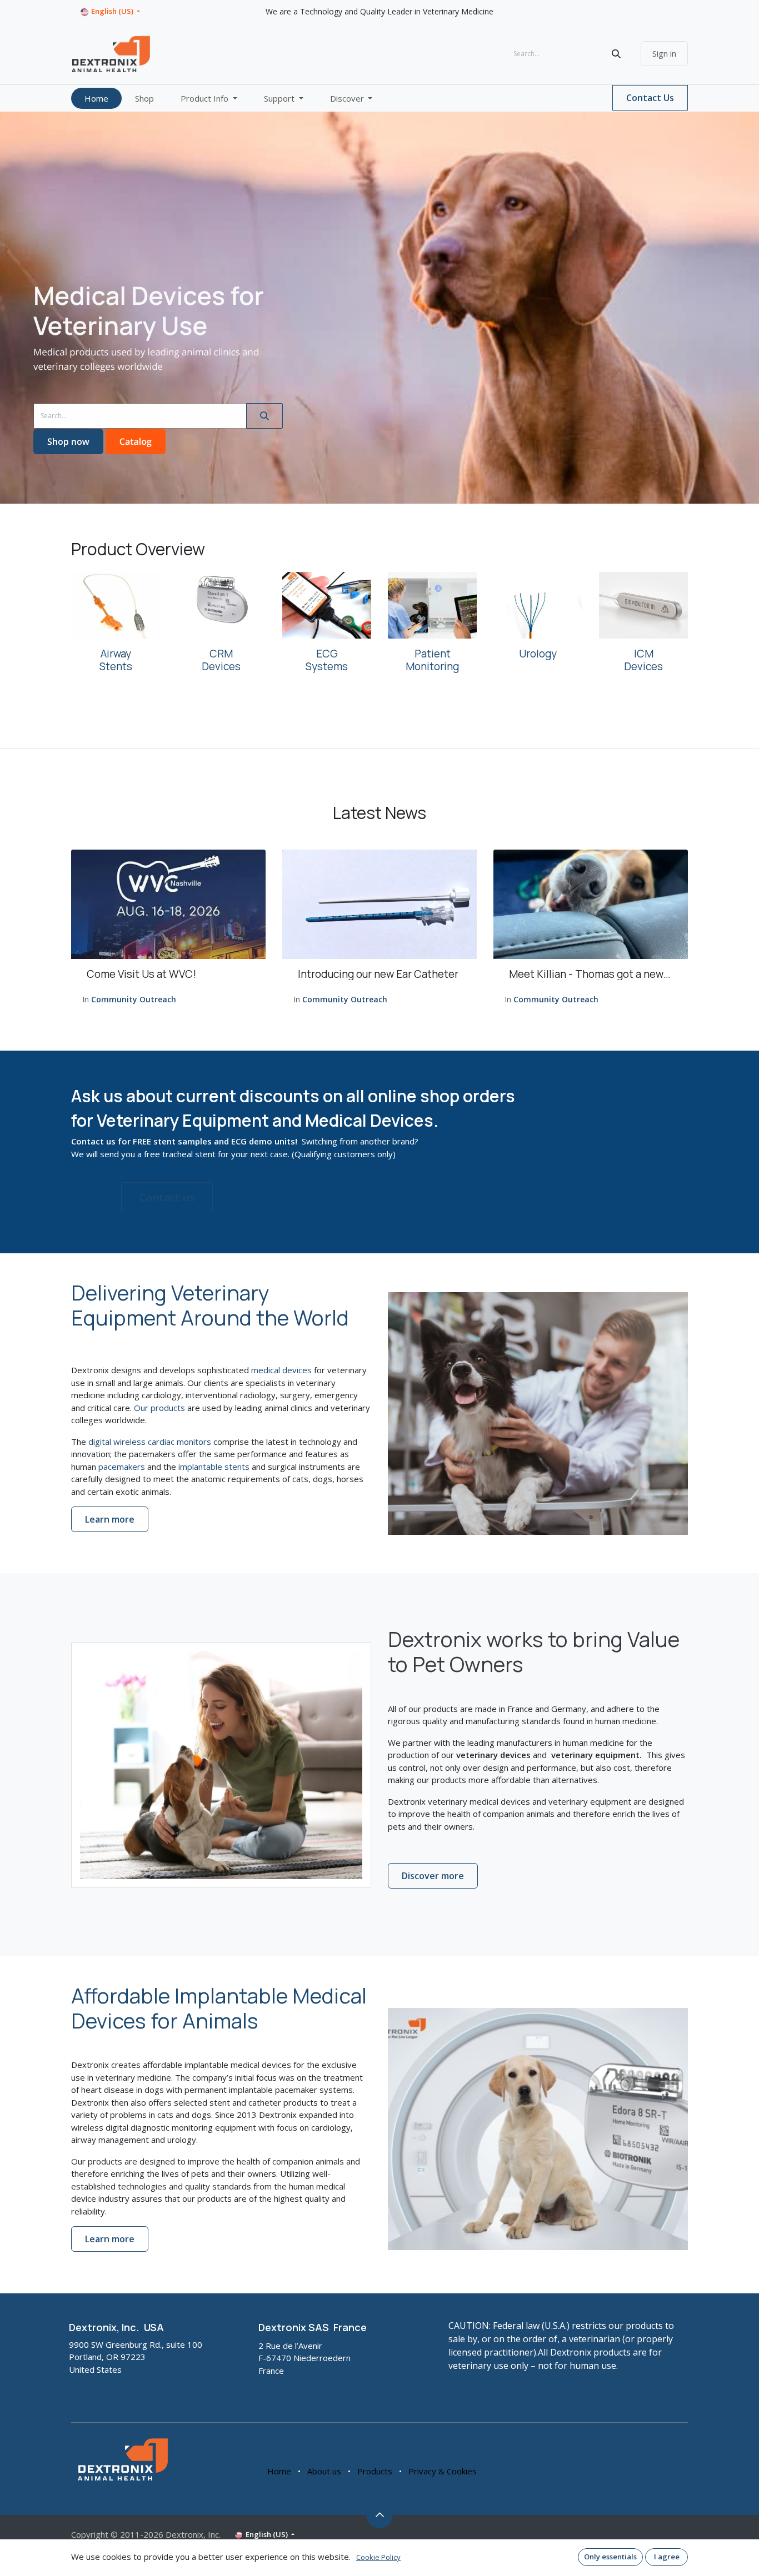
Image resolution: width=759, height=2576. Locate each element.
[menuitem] (96, 99)
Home (279, 2471)
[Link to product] (116, 605)
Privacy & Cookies (443, 2471)
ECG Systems (327, 660)
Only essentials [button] (610, 2557)
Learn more (110, 1519)
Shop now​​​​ (68, 441)
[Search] (616, 54)
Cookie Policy (378, 2557)
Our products (159, 1408)
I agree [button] (667, 2557)
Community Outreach (134, 999)
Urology (538, 654)
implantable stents (214, 1467)
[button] (379, 2515)
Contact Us (650, 98)
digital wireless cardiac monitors (150, 1442)
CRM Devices (221, 660)
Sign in (664, 53)
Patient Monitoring (432, 660)
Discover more (433, 1876)
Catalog (136, 441)
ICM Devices (643, 660)
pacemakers (122, 1467)
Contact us (167, 1197)
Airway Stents (116, 660)
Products (375, 2471)
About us (324, 2471)
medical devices (281, 1370)
